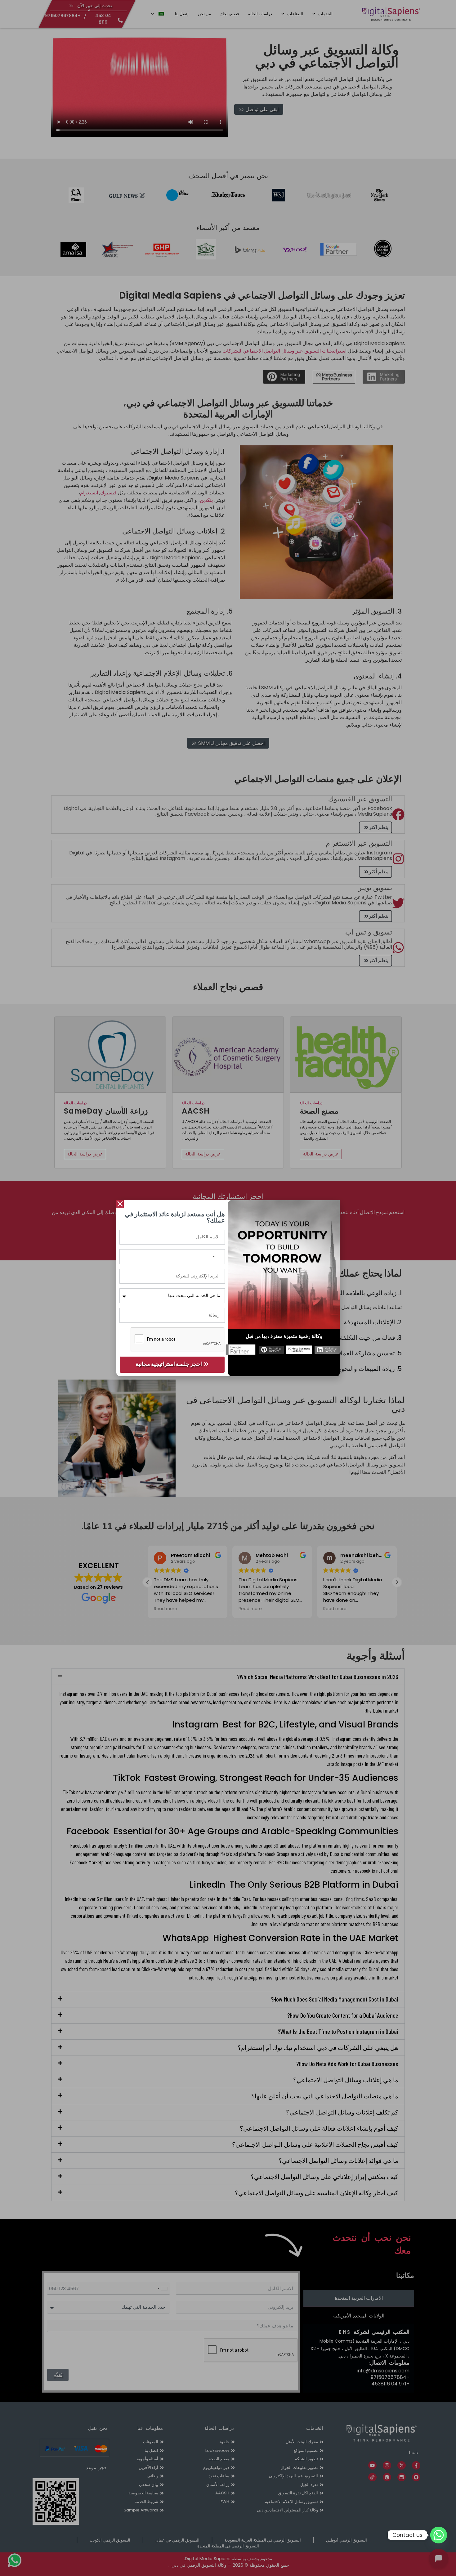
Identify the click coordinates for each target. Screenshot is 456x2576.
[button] (120, 1204)
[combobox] (217, 1257)
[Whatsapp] (439, 2535)
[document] (228, 1288)
